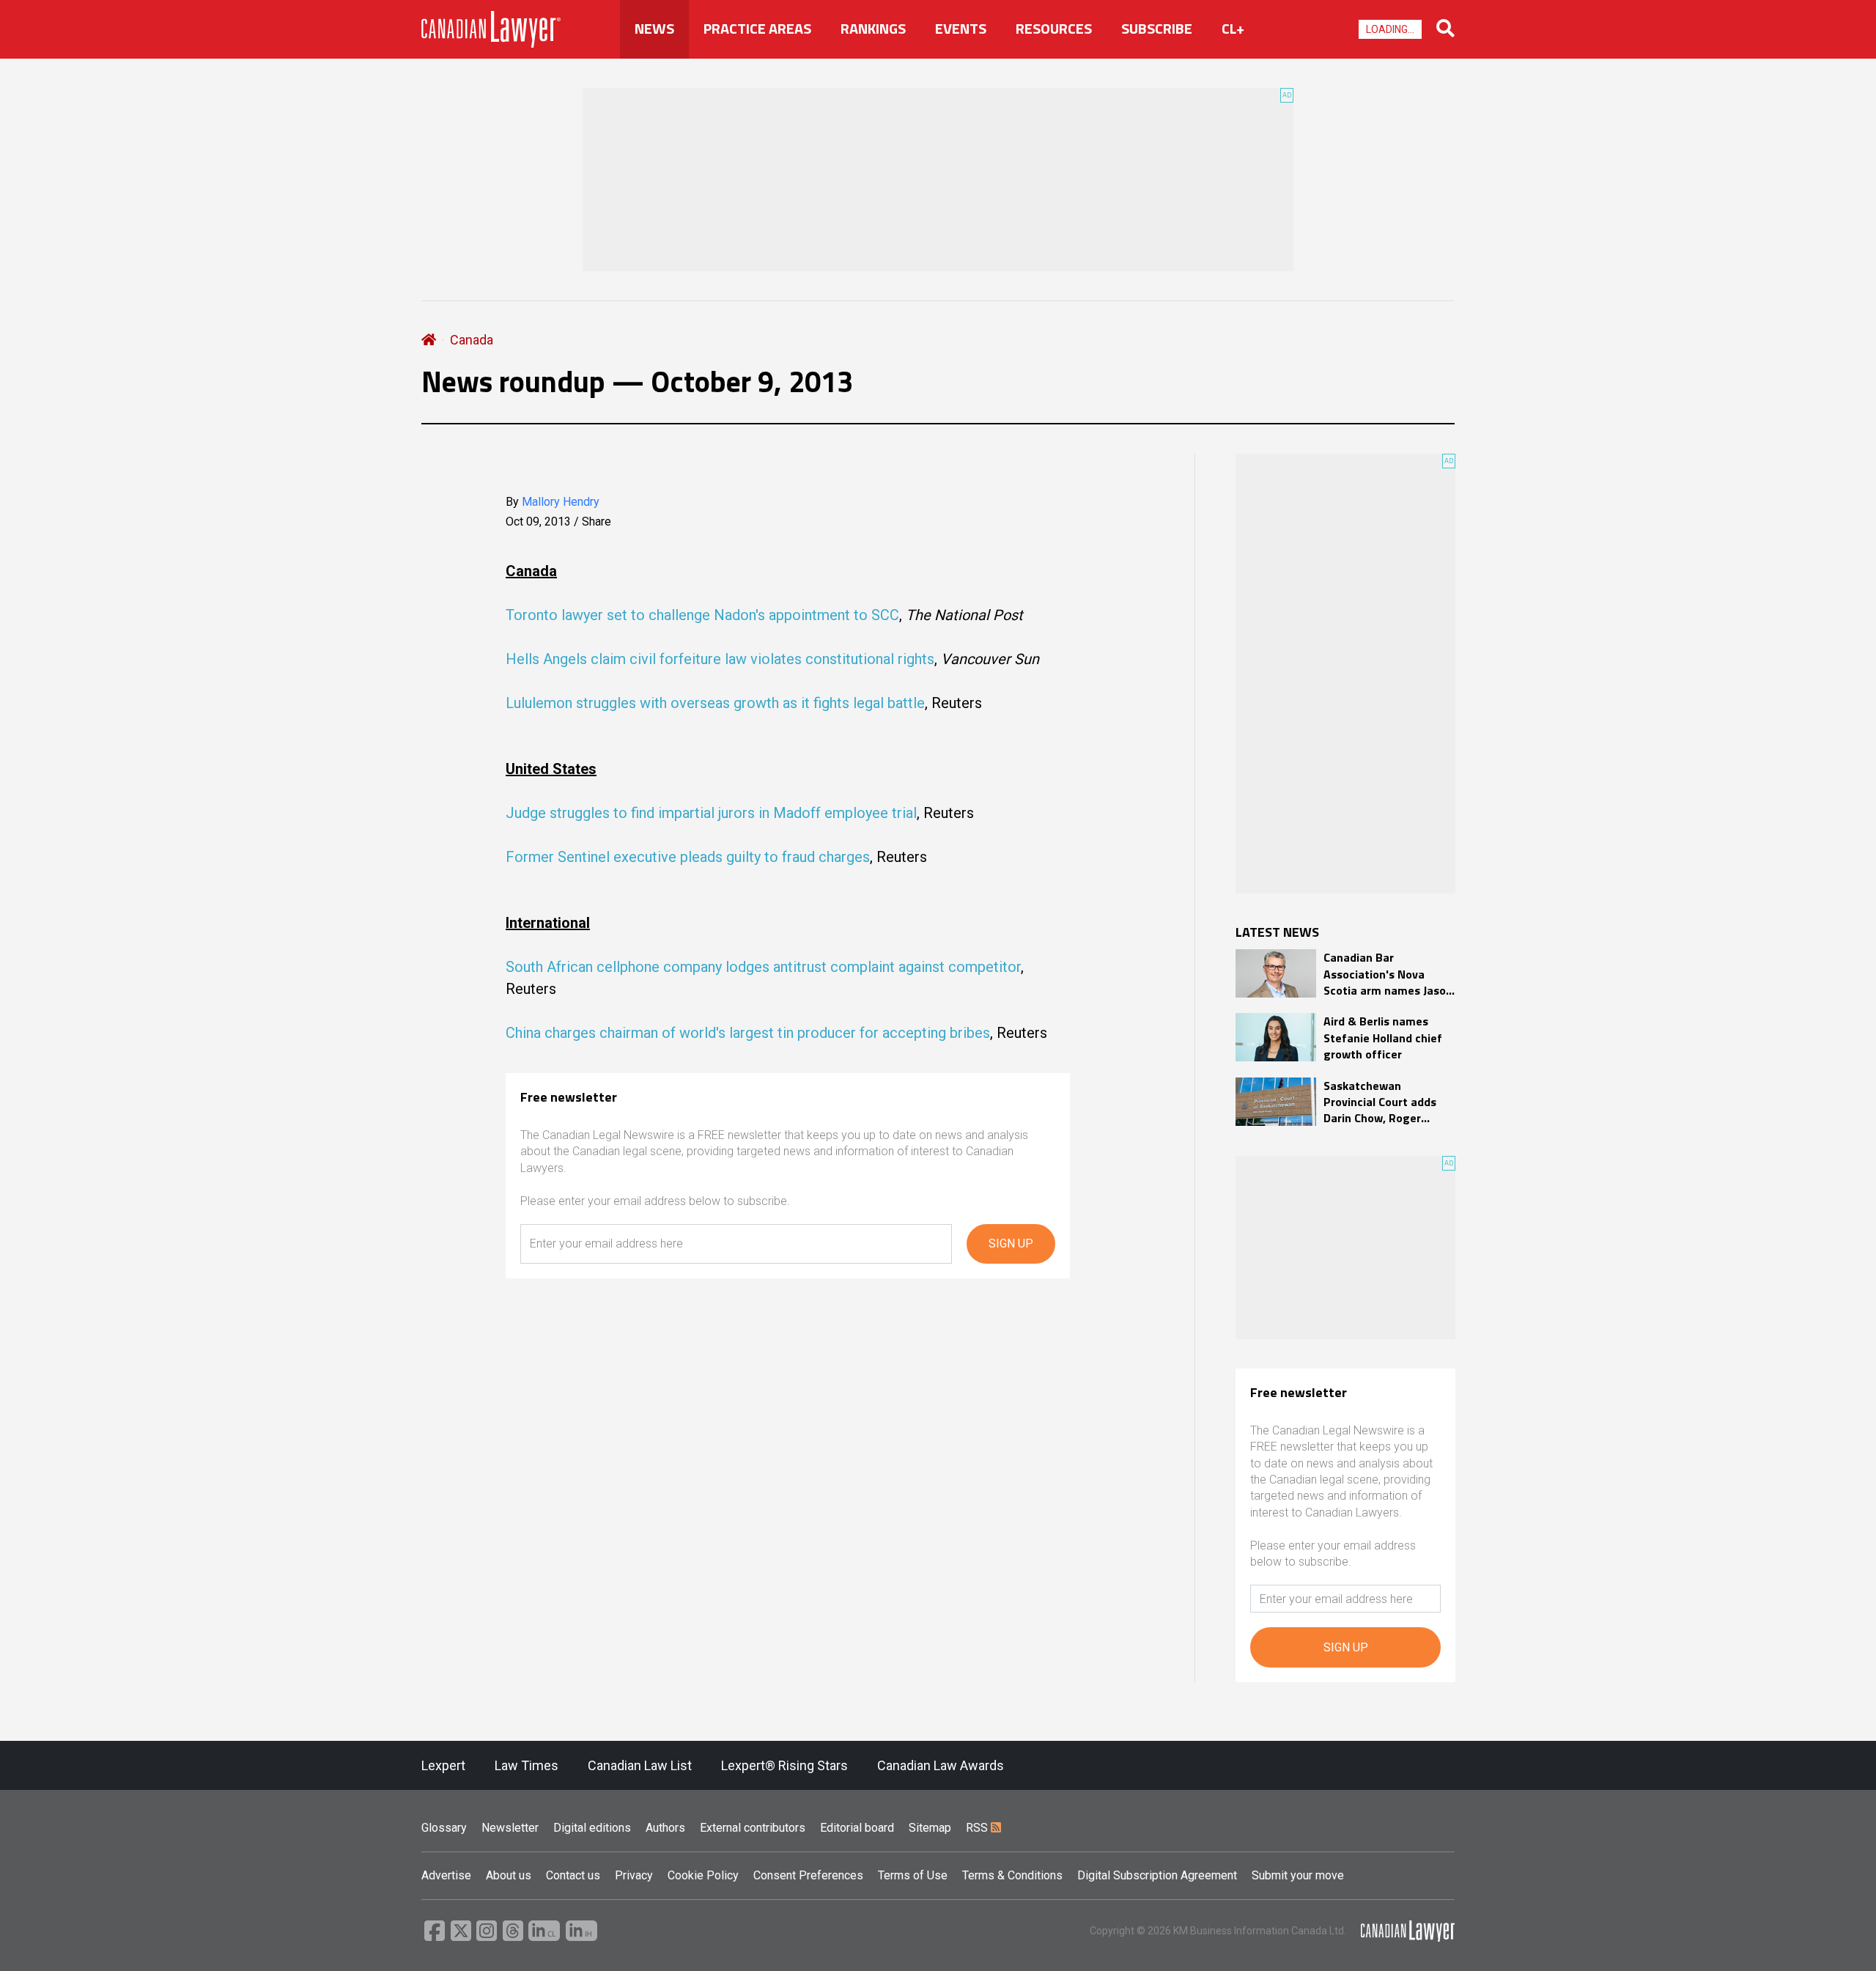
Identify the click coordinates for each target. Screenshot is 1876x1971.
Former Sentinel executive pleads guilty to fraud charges (688, 857)
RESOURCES (1054, 29)
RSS (978, 1828)
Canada (472, 340)
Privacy (634, 1875)
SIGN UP (1011, 1244)
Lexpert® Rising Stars (784, 1765)
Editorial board (857, 1828)
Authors (665, 1828)
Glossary (444, 1828)
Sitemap (930, 1828)
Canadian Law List (640, 1765)
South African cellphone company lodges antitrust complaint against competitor (763, 967)
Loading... (1390, 29)
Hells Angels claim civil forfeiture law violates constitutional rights (720, 659)
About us (509, 1875)
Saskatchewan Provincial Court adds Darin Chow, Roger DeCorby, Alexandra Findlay (1380, 1102)
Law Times (527, 1765)
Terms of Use (913, 1875)
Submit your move (1298, 1875)
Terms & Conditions (1012, 1875)
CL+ (1233, 29)
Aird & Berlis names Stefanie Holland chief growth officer (1383, 1038)
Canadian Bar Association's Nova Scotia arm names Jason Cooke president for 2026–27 (1388, 974)
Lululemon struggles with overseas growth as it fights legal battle (715, 703)
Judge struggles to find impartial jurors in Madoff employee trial (711, 813)
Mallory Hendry (561, 502)
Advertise (446, 1875)
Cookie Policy (703, 1875)
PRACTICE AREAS (757, 29)
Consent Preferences (808, 1875)
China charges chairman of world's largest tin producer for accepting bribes (748, 1033)
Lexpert (443, 1765)
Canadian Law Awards (941, 1765)
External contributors (753, 1828)
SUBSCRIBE (1157, 29)
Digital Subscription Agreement (1157, 1875)
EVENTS (961, 29)
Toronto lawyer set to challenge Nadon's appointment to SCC (702, 615)
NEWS (654, 29)
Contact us (573, 1875)
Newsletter (510, 1828)
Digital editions (592, 1828)
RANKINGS (873, 29)
